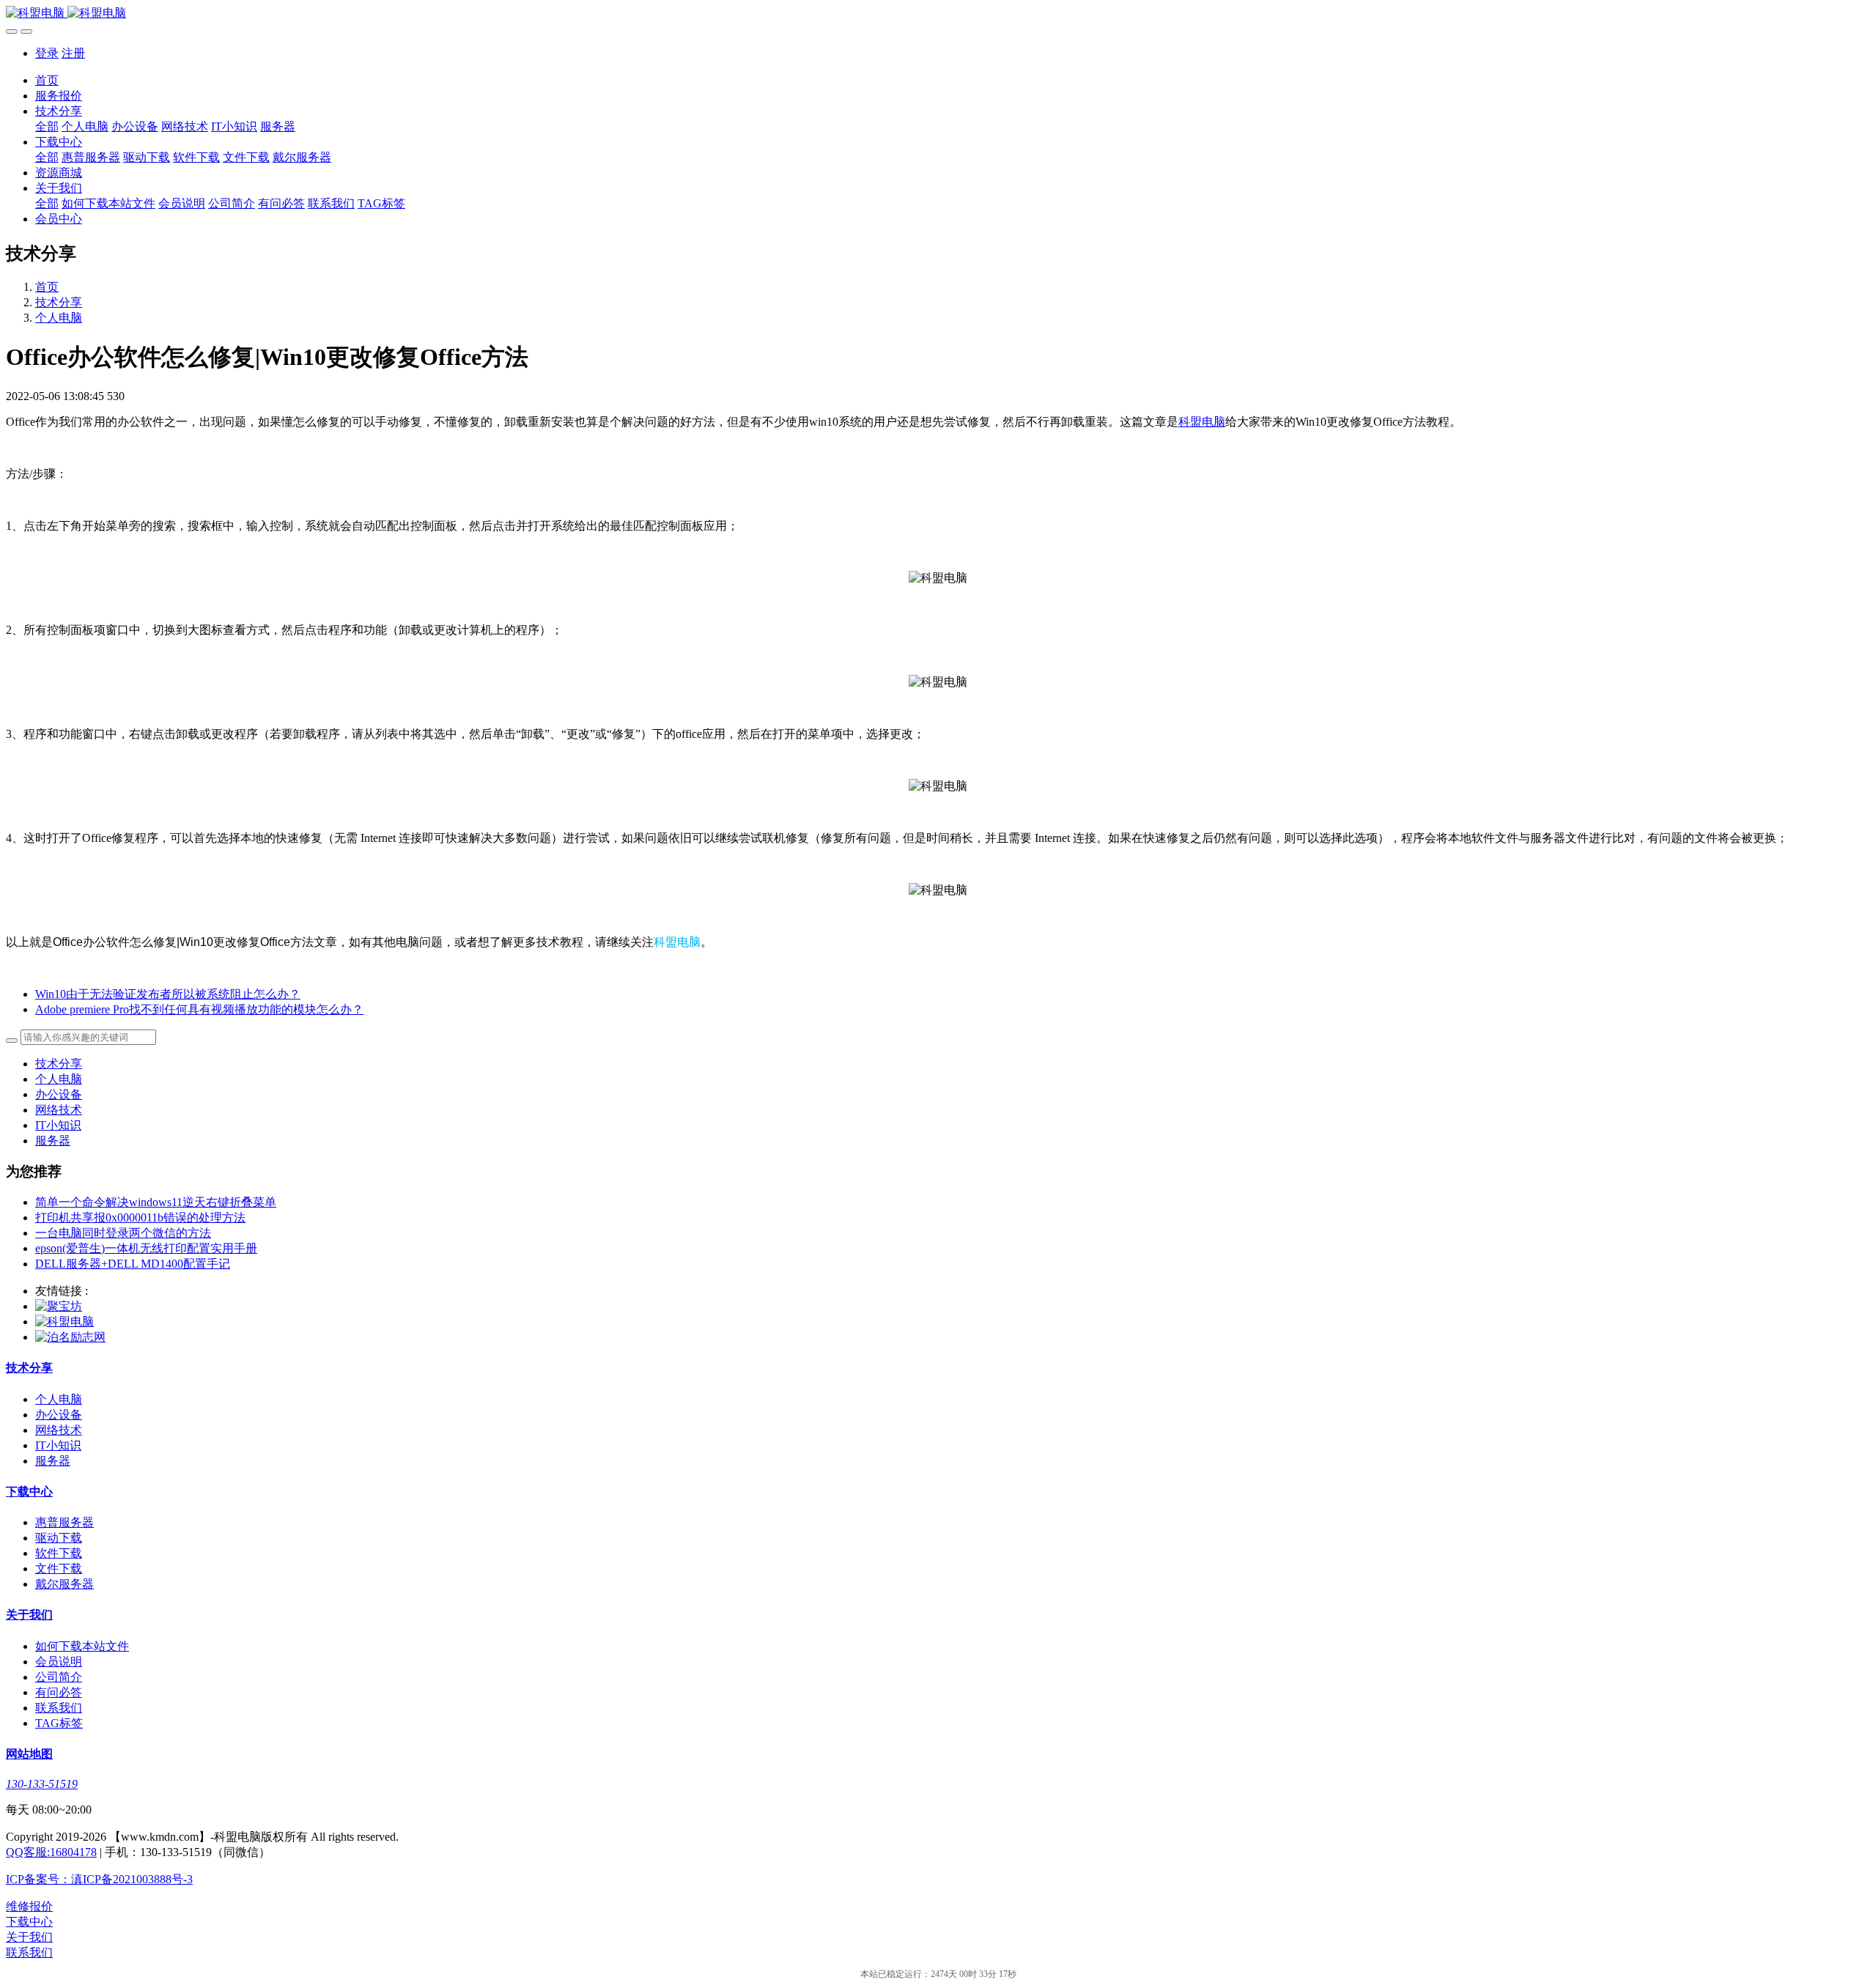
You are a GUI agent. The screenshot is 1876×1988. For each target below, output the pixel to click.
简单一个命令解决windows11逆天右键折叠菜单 (156, 1202)
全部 (47, 126)
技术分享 (59, 302)
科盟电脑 (1202, 422)
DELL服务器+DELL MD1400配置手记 (133, 1264)
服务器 (53, 1141)
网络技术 (59, 1110)
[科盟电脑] (938, 14)
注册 (73, 53)
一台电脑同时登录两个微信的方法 (123, 1233)
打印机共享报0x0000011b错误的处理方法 (140, 1217)
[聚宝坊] (59, 1306)
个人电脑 (59, 318)
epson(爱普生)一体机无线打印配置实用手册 (146, 1248)
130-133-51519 (42, 1784)
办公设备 (59, 1094)
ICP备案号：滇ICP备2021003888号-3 (99, 1879)
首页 (47, 80)
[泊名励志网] (70, 1337)
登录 (47, 53)
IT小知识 (58, 1125)
